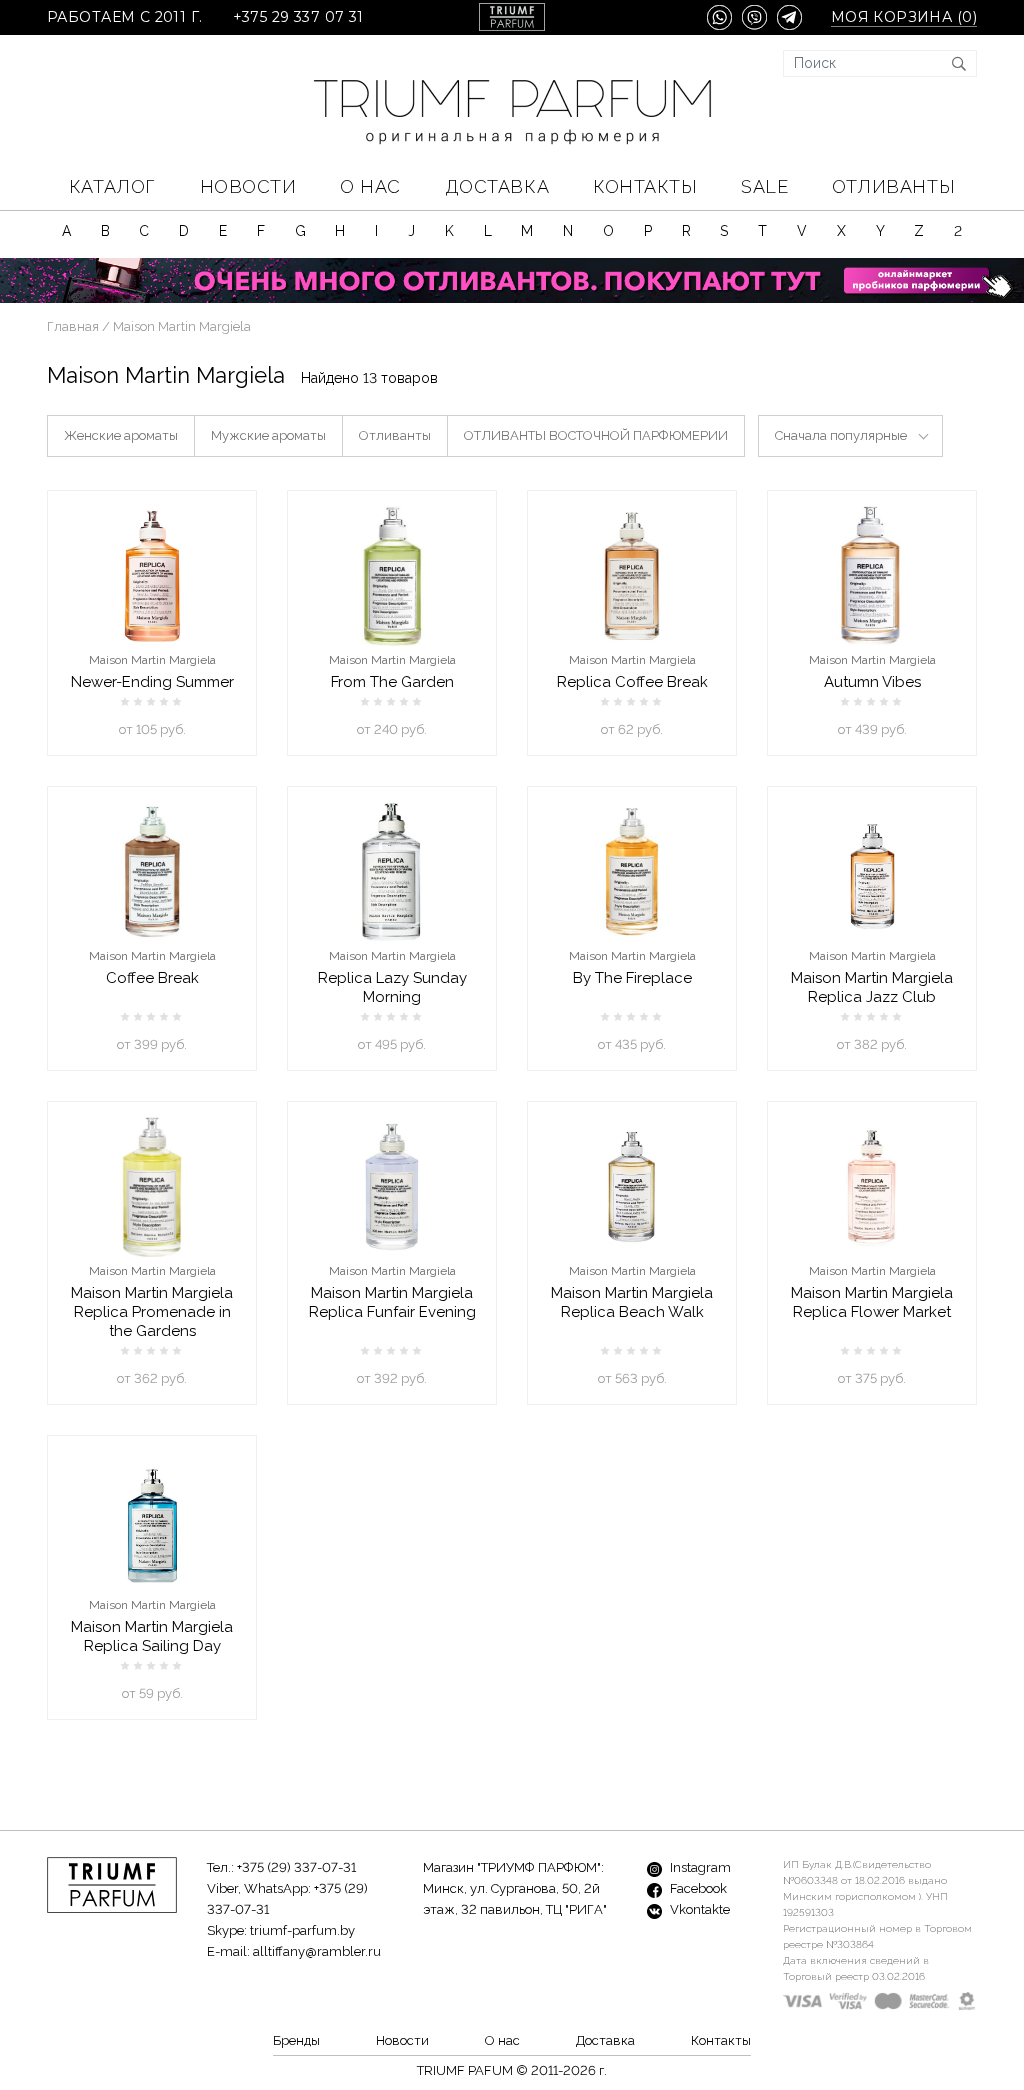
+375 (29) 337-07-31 (296, 1867)
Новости (248, 186)
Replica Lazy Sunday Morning (392, 987)
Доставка (497, 186)
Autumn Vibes (872, 682)
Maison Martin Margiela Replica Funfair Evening (392, 1302)
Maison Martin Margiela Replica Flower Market (872, 1302)
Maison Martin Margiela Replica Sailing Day (152, 1636)
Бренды (296, 2040)
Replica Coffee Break (632, 682)
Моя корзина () (904, 17)
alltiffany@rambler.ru (317, 1951)
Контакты (645, 186)
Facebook (697, 1888)
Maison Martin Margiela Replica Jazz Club (872, 987)
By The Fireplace (632, 978)
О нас (370, 186)
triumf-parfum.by (302, 1930)
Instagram (699, 1867)
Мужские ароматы (268, 435)
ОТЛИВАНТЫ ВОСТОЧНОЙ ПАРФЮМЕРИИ (596, 435)
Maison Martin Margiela (152, 660)
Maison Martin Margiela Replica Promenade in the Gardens (152, 1312)
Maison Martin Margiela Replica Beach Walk (632, 1302)
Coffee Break (152, 978)
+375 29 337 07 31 (298, 17)
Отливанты (893, 186)
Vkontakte (698, 1909)
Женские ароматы (121, 435)
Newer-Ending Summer (152, 682)
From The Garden (392, 682)
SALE (764, 186)
